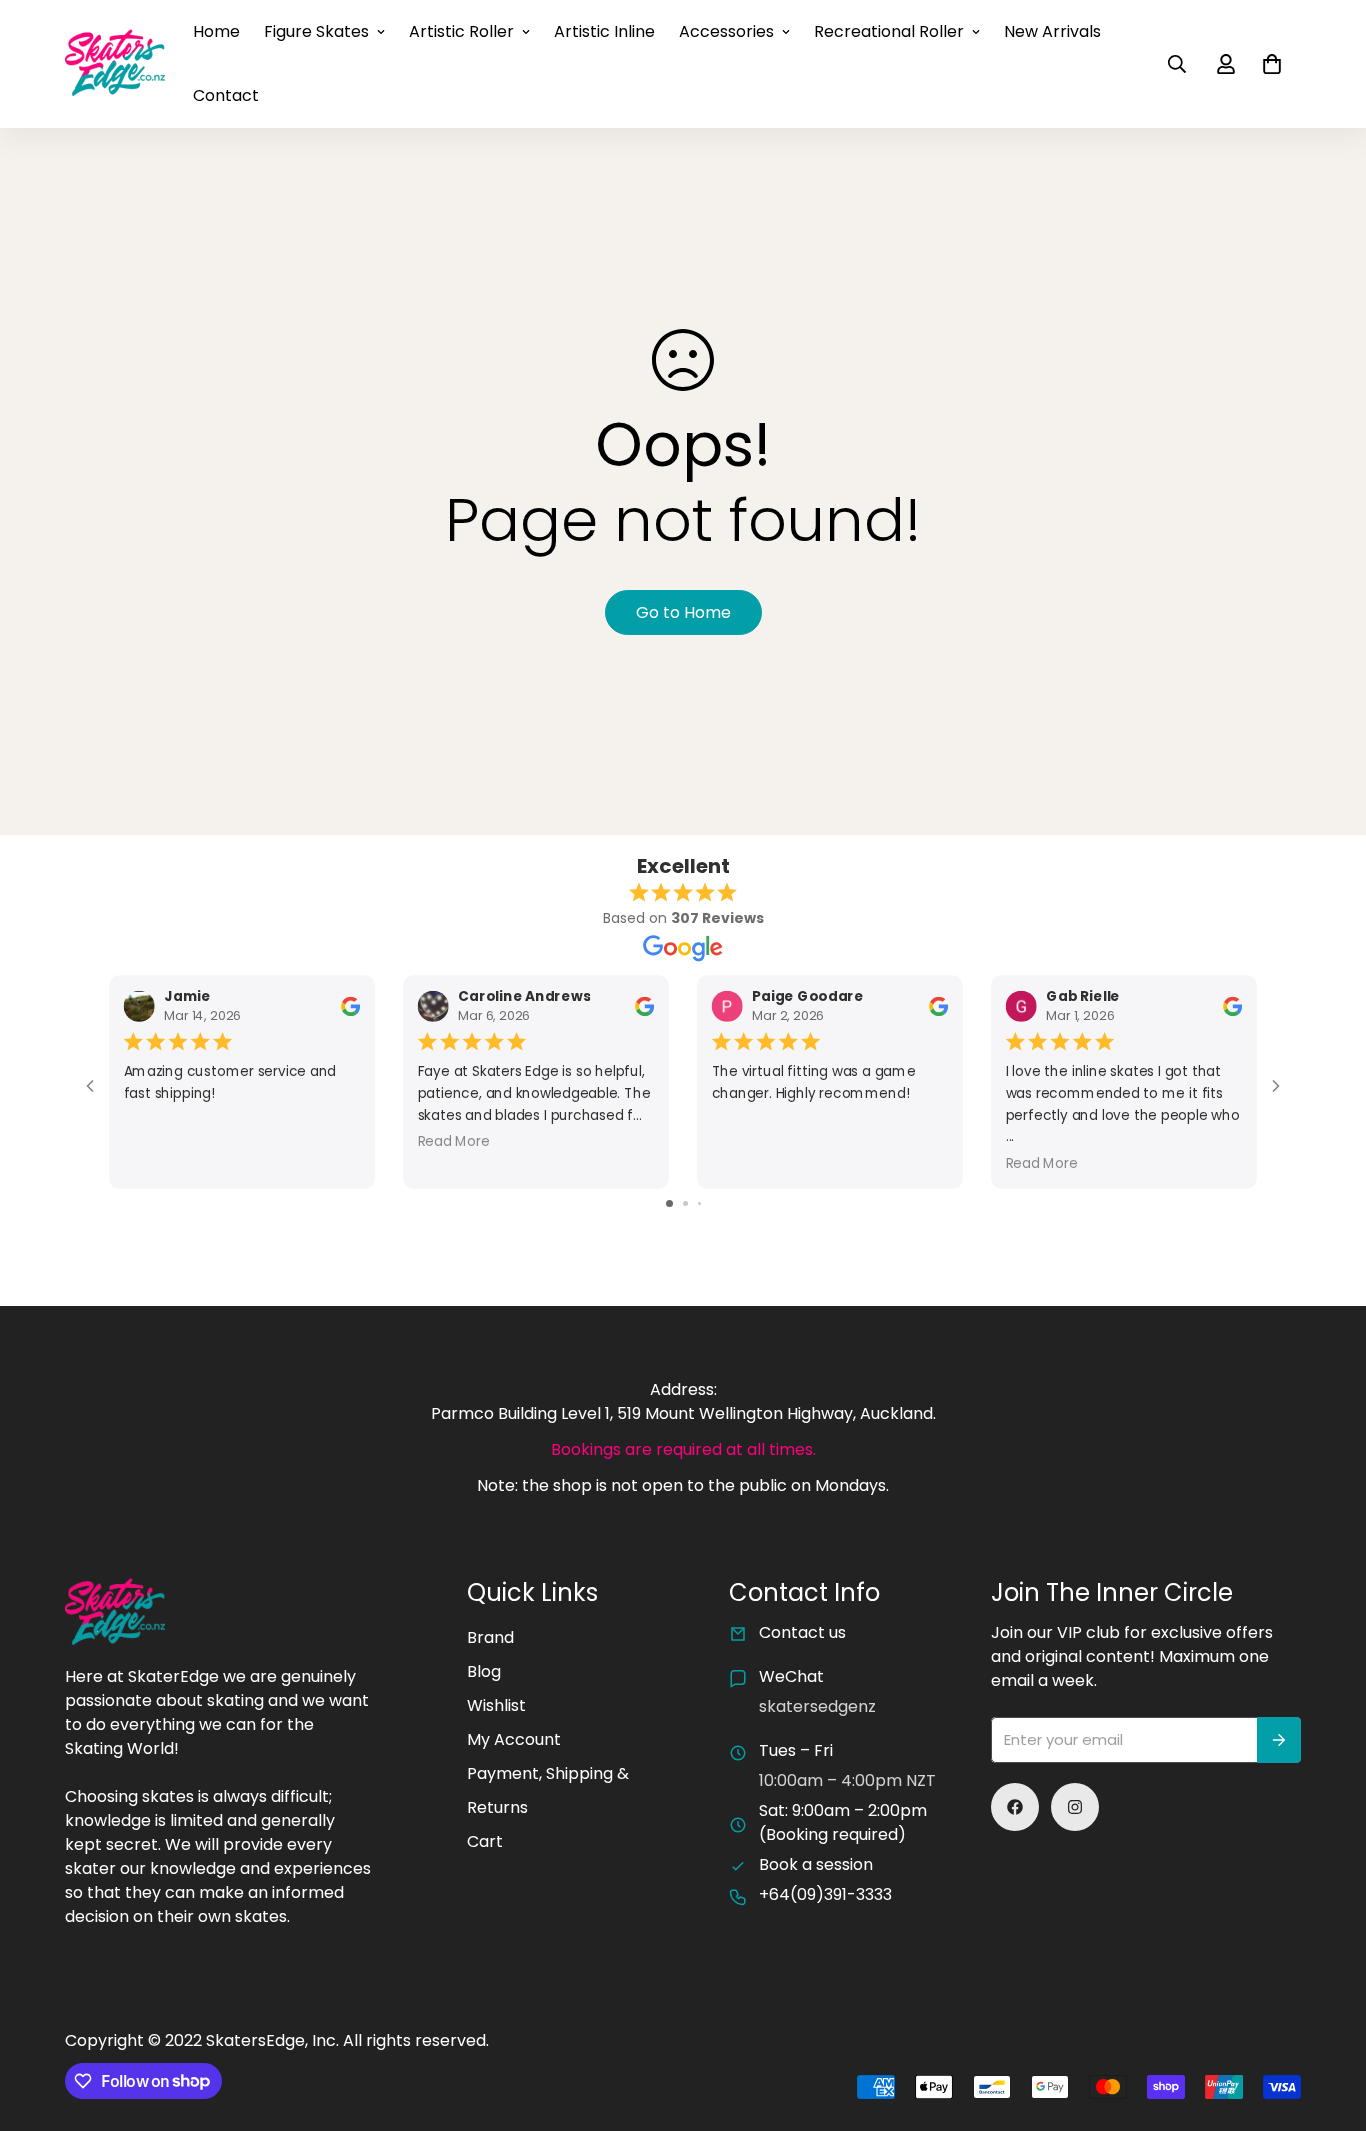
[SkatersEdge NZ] (115, 64)
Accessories (726, 31)
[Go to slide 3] (699, 1203)
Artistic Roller (461, 31)
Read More (454, 1141)
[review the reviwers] (350, 1005)
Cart (485, 1841)
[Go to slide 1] (669, 1203)
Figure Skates (316, 31)
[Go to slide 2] (685, 1203)
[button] (1272, 64)
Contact (226, 95)
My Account (514, 1739)
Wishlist (496, 1705)
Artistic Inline (604, 31)
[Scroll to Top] (1327, 2022)
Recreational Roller (889, 31)
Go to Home (683, 612)
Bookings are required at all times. (683, 1449)
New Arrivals (1052, 31)
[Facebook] (1015, 1807)
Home (216, 31)
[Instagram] (1075, 1807)
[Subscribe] (1279, 1740)
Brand (490, 1637)
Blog (484, 1671)
